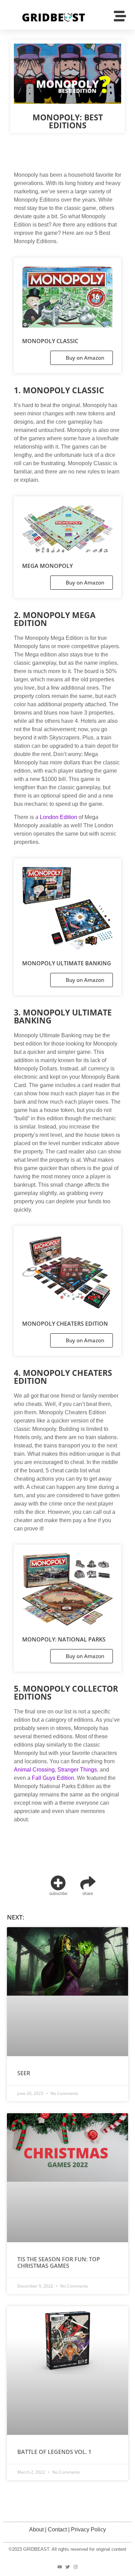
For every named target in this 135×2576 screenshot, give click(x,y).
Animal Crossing (34, 1770)
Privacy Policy (88, 2529)
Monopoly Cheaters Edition (65, 1324)
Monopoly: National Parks (64, 1639)
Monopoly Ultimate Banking (67, 963)
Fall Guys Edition (53, 1778)
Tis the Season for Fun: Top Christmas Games (59, 2262)
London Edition (58, 817)
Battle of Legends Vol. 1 (54, 2452)
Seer (24, 2073)
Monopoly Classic (50, 341)
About (36, 2529)
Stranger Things (77, 1770)
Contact (57, 2529)
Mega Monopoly (47, 566)
